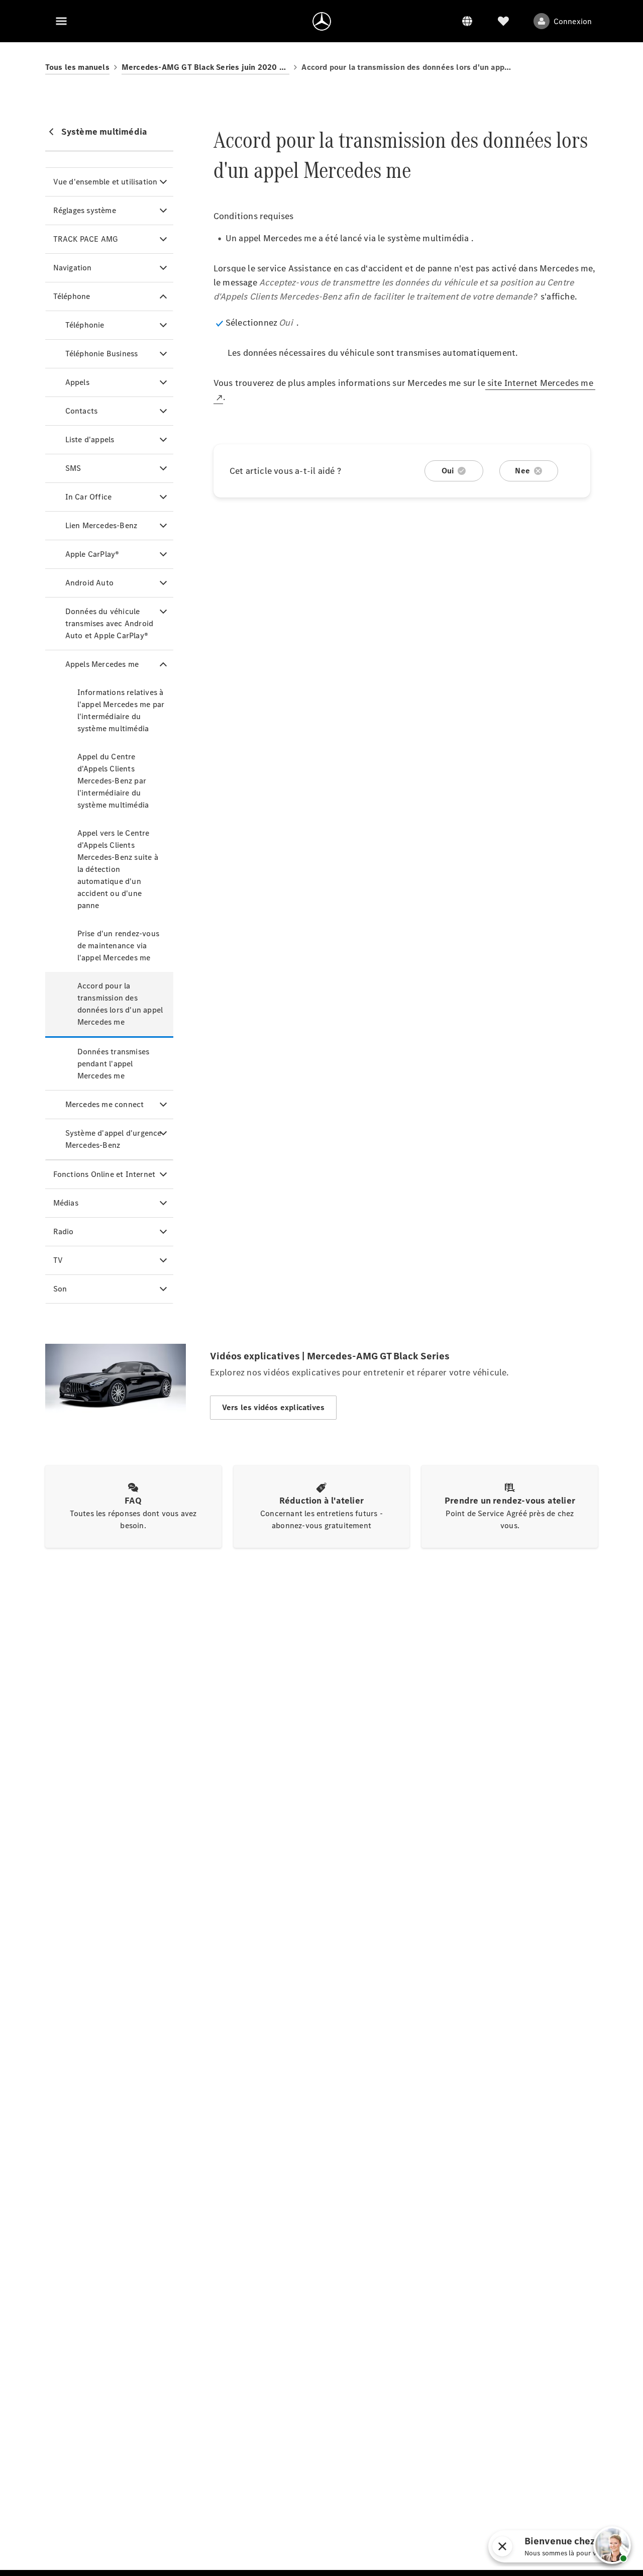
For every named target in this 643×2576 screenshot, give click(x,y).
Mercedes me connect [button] (105, 1104)
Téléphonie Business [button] (102, 354)
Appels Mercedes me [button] (102, 664)
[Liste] (503, 21)
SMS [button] (73, 468)
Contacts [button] (82, 411)
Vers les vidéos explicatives (274, 1407)
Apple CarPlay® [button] (92, 554)
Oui (448, 471)
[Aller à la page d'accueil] (322, 21)
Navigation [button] (73, 268)
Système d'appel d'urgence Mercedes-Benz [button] (114, 1139)
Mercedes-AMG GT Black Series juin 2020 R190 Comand (206, 67)
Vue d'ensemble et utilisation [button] (105, 182)
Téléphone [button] (72, 296)
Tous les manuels (77, 67)
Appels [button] (77, 382)
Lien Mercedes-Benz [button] (101, 525)
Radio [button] (64, 1231)
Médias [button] (66, 1203)
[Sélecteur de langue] (467, 21)
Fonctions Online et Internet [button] (104, 1174)
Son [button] (60, 1289)
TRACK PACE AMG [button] (86, 239)
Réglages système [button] (85, 210)
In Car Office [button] (89, 497)
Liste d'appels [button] (90, 439)
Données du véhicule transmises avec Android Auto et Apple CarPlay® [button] (110, 623)
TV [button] (58, 1260)
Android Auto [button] (89, 583)
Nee (522, 471)
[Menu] (61, 21)
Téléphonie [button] (85, 325)
